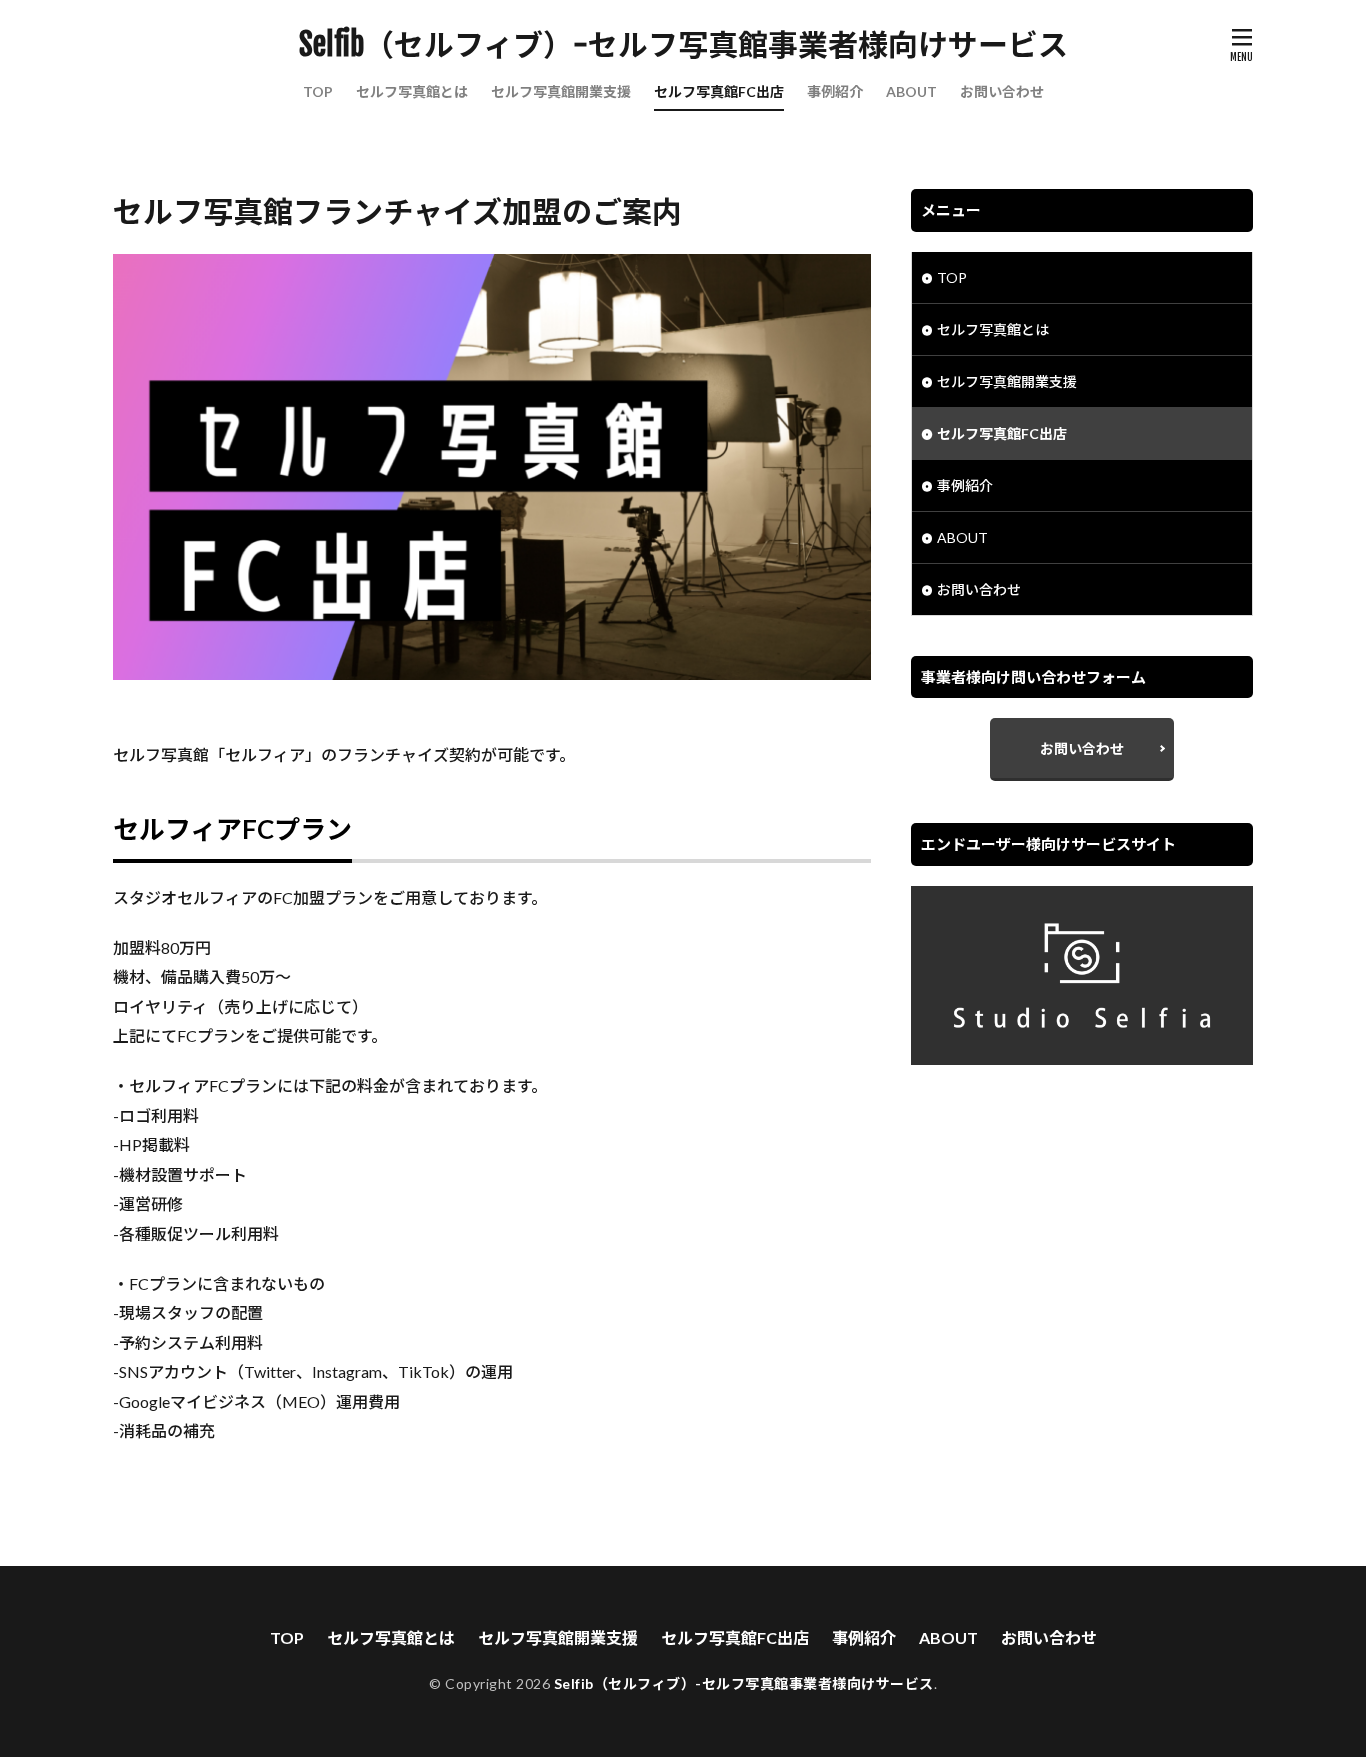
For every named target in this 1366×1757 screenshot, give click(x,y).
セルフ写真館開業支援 (561, 91)
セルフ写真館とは (412, 91)
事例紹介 (835, 91)
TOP (318, 91)
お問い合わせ (1002, 91)
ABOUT (911, 91)
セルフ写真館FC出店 (719, 91)
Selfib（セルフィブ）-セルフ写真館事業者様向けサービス (683, 45)
